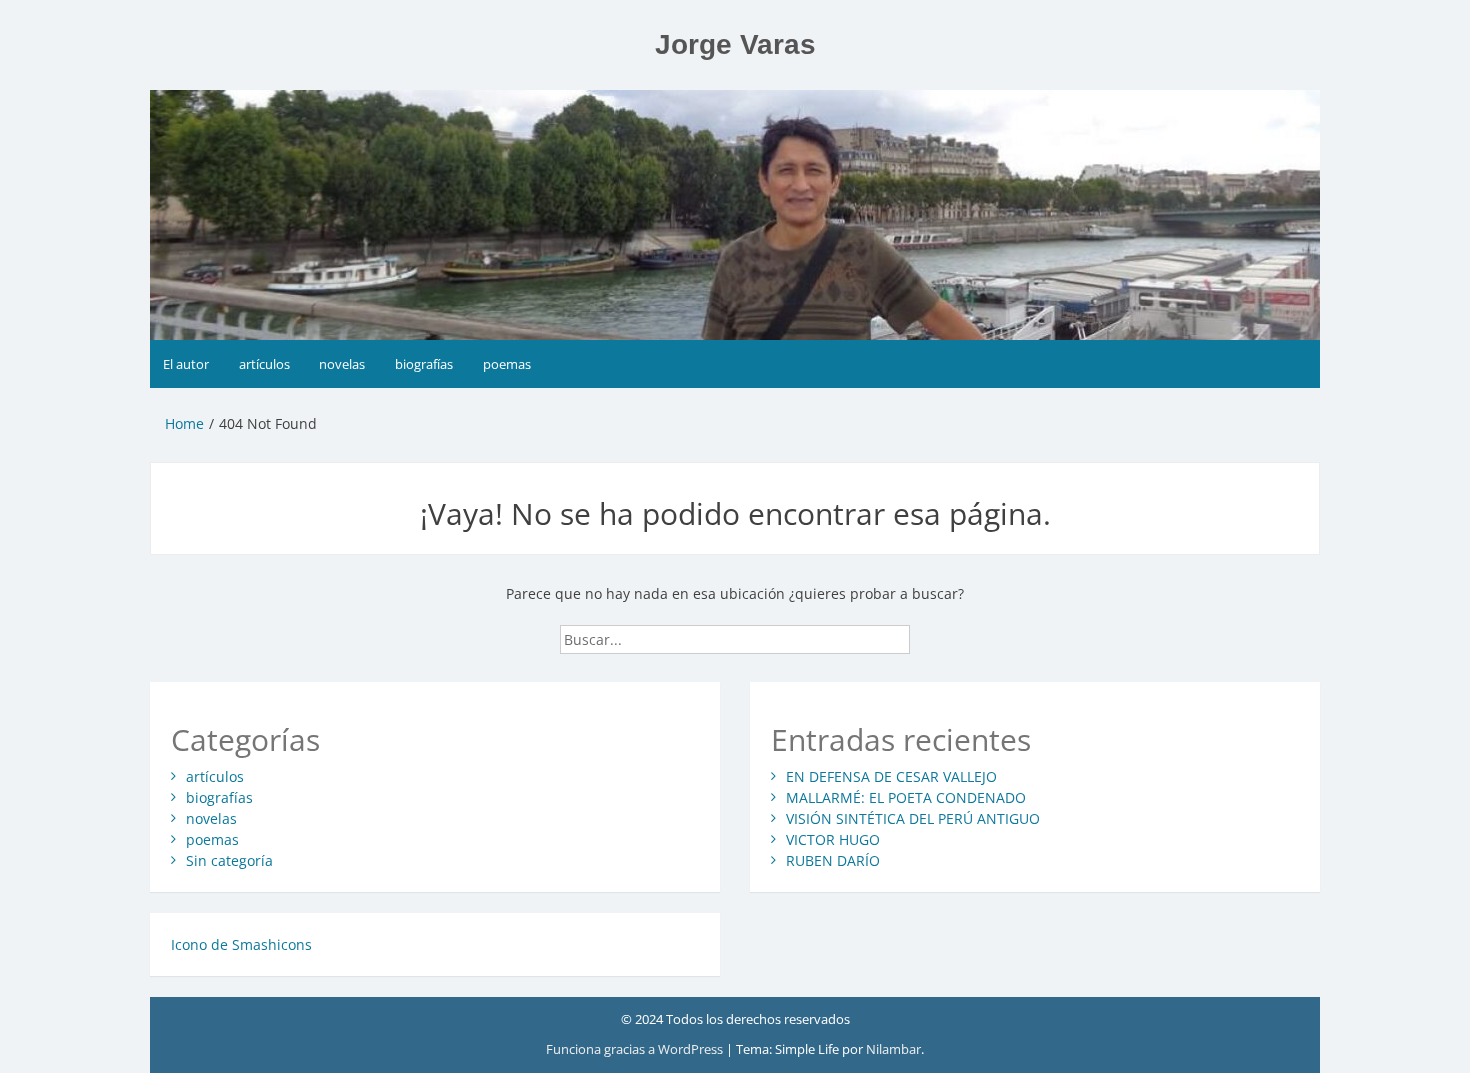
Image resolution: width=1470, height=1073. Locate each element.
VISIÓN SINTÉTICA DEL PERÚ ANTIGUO (913, 818)
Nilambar (893, 1049)
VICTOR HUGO (833, 839)
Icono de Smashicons (241, 944)
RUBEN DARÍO (833, 860)
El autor (186, 364)
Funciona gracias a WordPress (636, 1049)
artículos (264, 364)
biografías (424, 364)
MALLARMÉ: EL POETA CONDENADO (906, 797)
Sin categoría (229, 860)
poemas (507, 364)
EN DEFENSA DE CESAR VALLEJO (891, 776)
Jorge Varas (735, 44)
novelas (342, 364)
